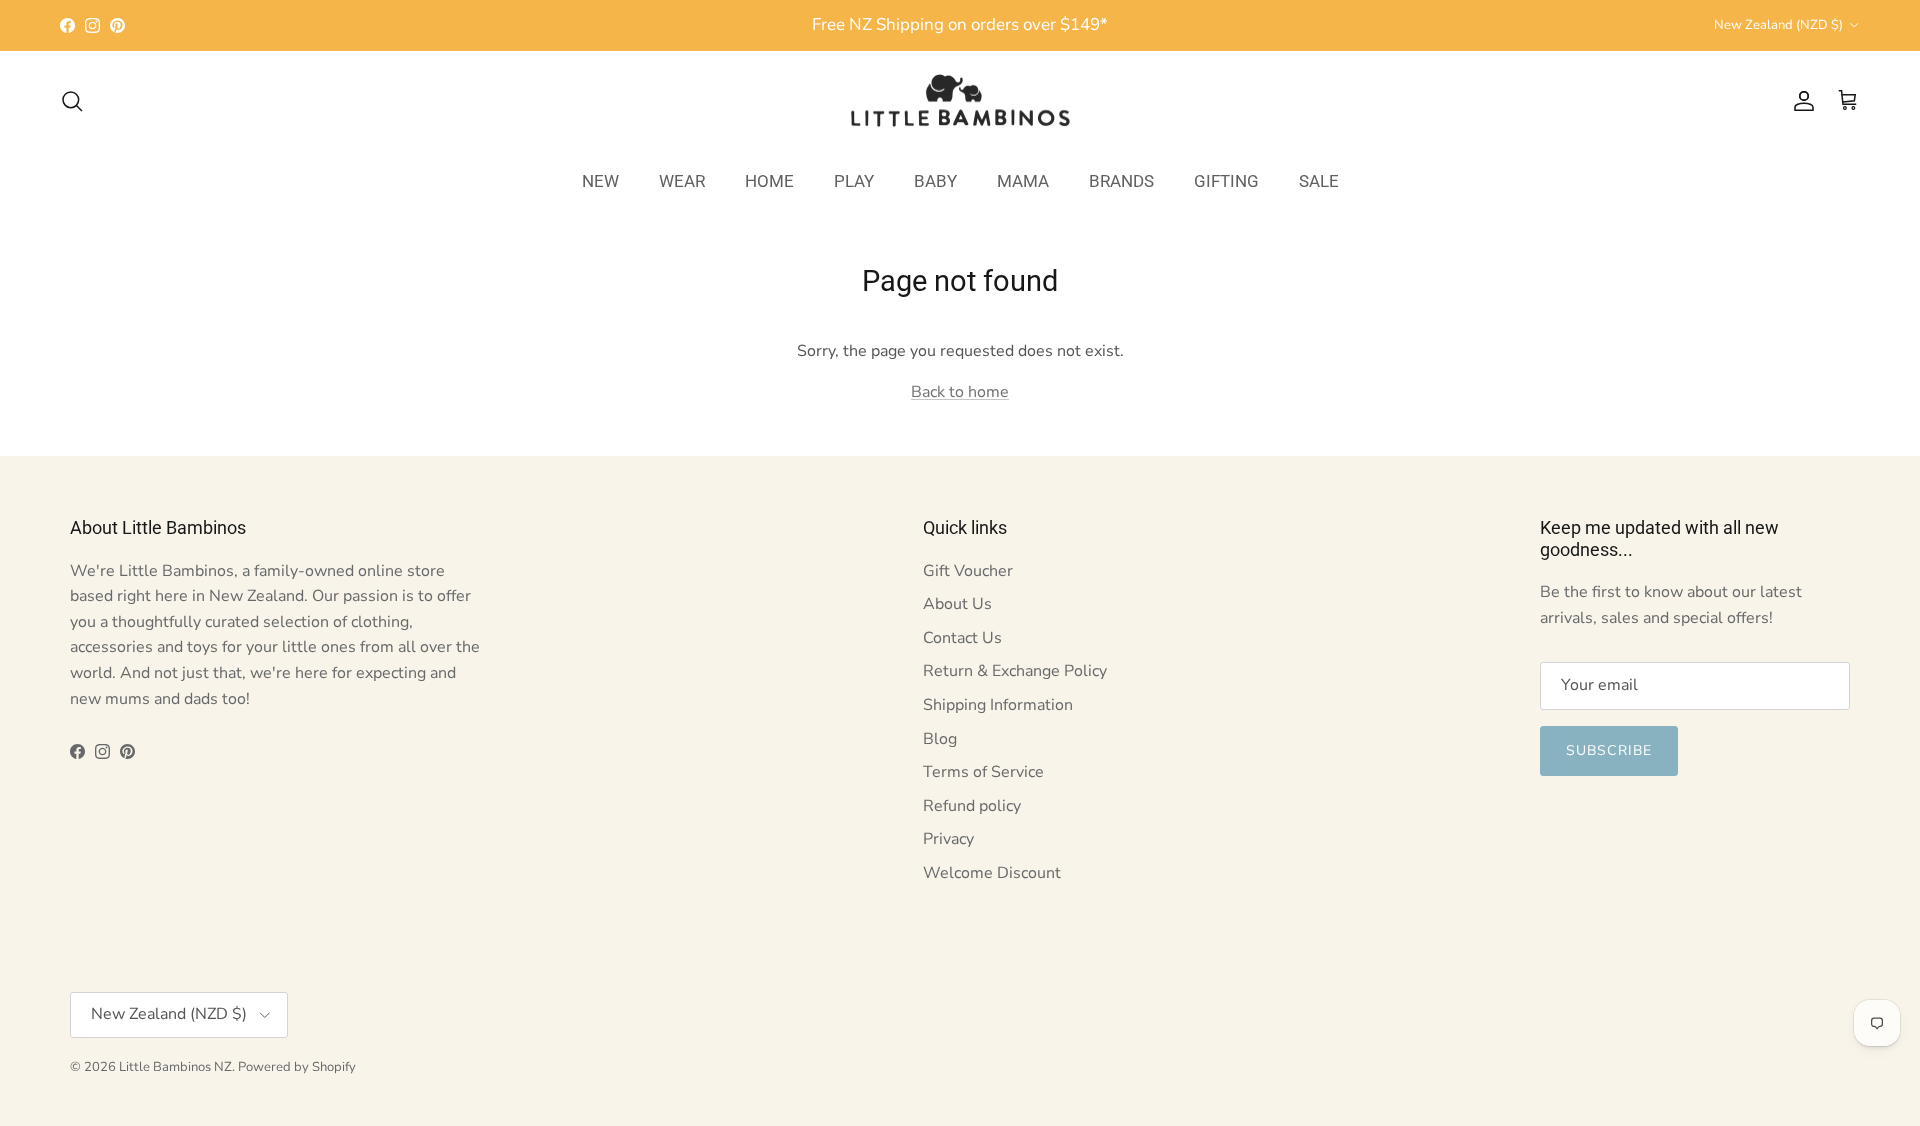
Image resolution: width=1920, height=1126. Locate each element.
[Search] (72, 101)
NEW (600, 181)
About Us (957, 604)
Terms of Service (983, 772)
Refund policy (972, 806)
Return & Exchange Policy (1015, 671)
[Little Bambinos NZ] (960, 101)
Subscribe (1609, 750)
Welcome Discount (992, 873)
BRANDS (1121, 181)
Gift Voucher (968, 571)
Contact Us (962, 638)
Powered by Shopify (297, 1067)
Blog (940, 739)
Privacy (948, 839)
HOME (769, 181)
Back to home (960, 392)
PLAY (854, 181)
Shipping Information (998, 705)
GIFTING (1226, 181)
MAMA (1023, 181)
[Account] (1800, 101)
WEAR (682, 181)
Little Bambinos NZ (175, 1067)
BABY (935, 181)
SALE (1319, 181)
